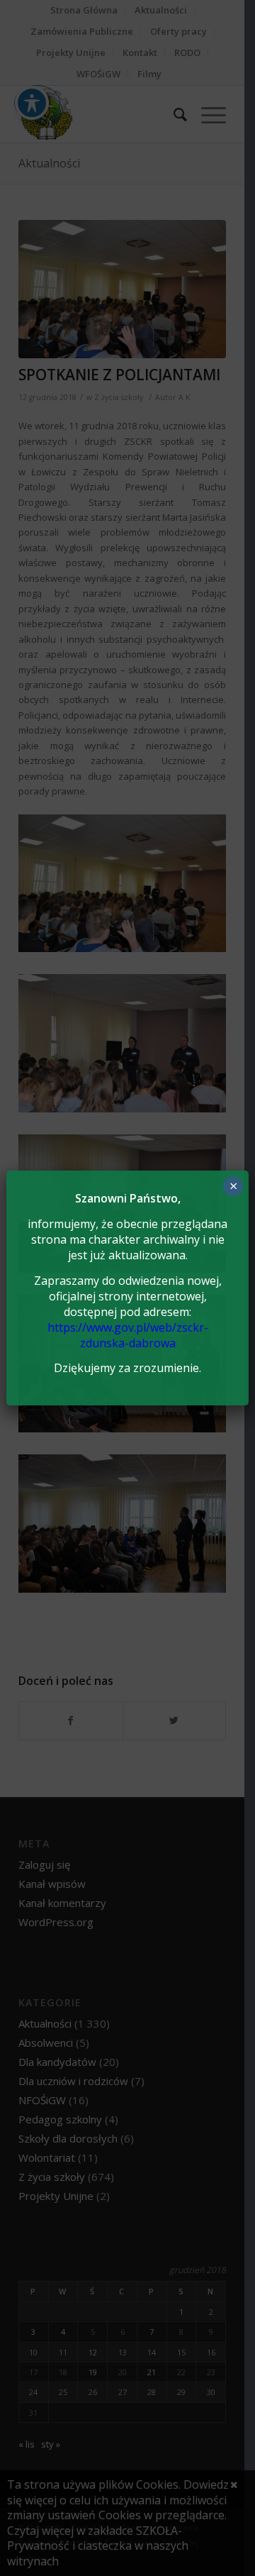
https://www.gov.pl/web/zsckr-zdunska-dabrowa (128, 1335)
